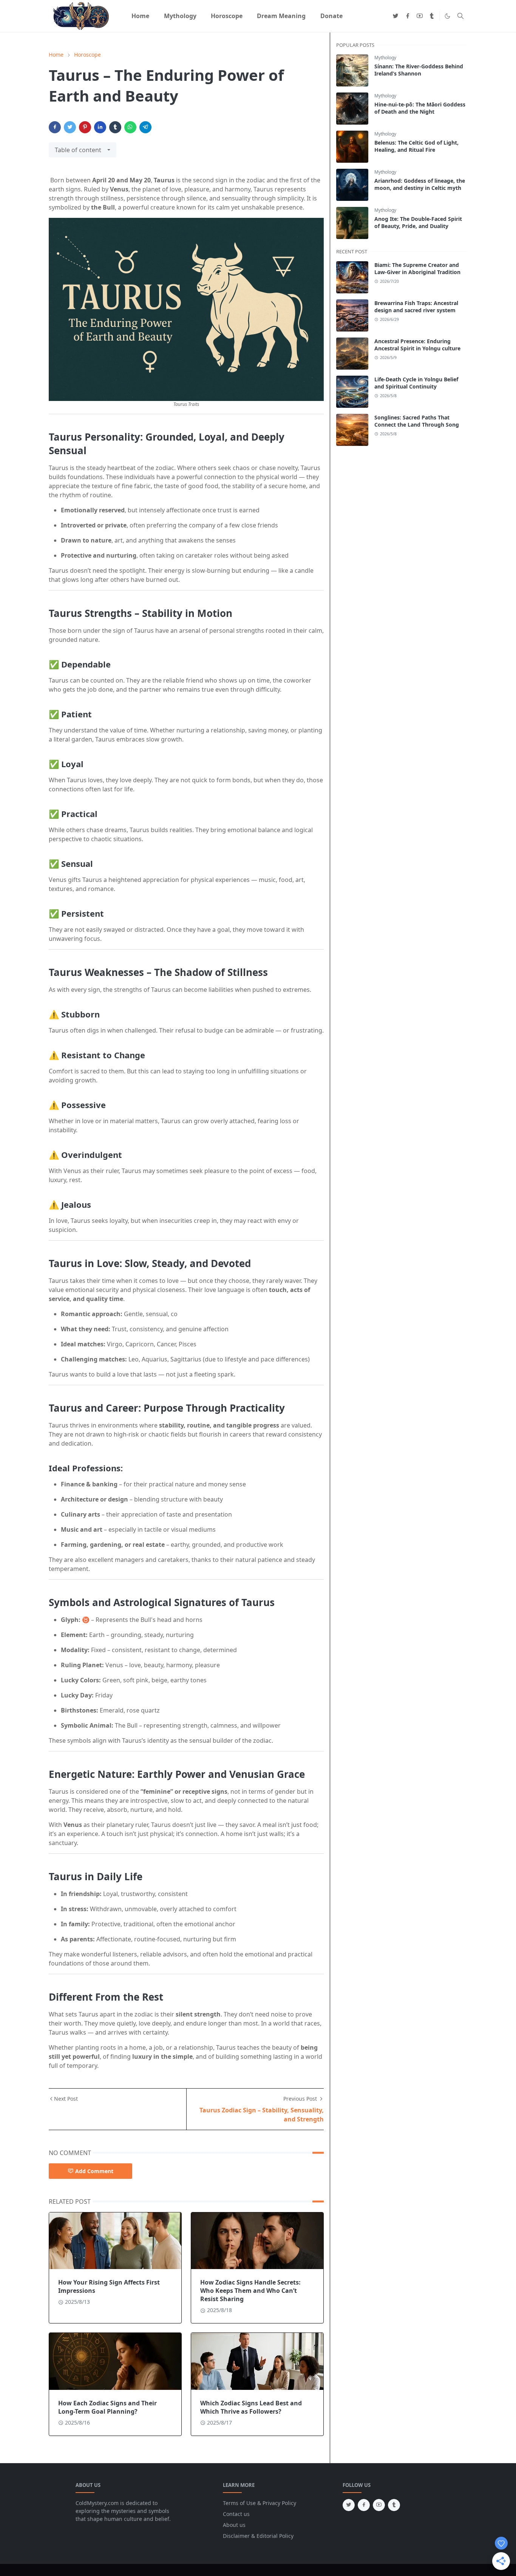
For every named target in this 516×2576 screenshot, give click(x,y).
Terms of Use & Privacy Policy (260, 2503)
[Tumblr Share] (115, 127)
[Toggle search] (460, 16)
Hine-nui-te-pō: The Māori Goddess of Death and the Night (420, 108)
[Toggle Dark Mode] (447, 16)
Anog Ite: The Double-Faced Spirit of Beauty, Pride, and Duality (418, 222)
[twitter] (395, 16)
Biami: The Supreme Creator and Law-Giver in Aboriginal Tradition (417, 268)
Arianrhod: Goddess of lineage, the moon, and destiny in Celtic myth (420, 184)
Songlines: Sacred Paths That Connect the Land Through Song (417, 421)
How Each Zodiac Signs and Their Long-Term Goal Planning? (107, 2407)
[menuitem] (140, 16)
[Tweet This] (70, 127)
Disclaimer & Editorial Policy (258, 2536)
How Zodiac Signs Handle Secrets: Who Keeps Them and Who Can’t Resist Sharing (250, 2291)
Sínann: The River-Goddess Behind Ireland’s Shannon (419, 70)
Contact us (236, 2514)
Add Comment (94, 2171)
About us (234, 2525)
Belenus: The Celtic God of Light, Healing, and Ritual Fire (416, 146)
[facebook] (408, 16)
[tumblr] (432, 16)
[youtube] (420, 16)
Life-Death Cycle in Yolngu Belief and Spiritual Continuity (416, 383)
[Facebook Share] (55, 127)
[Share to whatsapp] (130, 127)
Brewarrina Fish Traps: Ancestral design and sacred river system (416, 307)
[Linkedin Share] (100, 127)
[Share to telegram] (145, 127)
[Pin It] (85, 127)
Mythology (385, 58)
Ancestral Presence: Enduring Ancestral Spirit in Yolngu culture (417, 345)
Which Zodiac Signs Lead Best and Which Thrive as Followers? (251, 2407)
